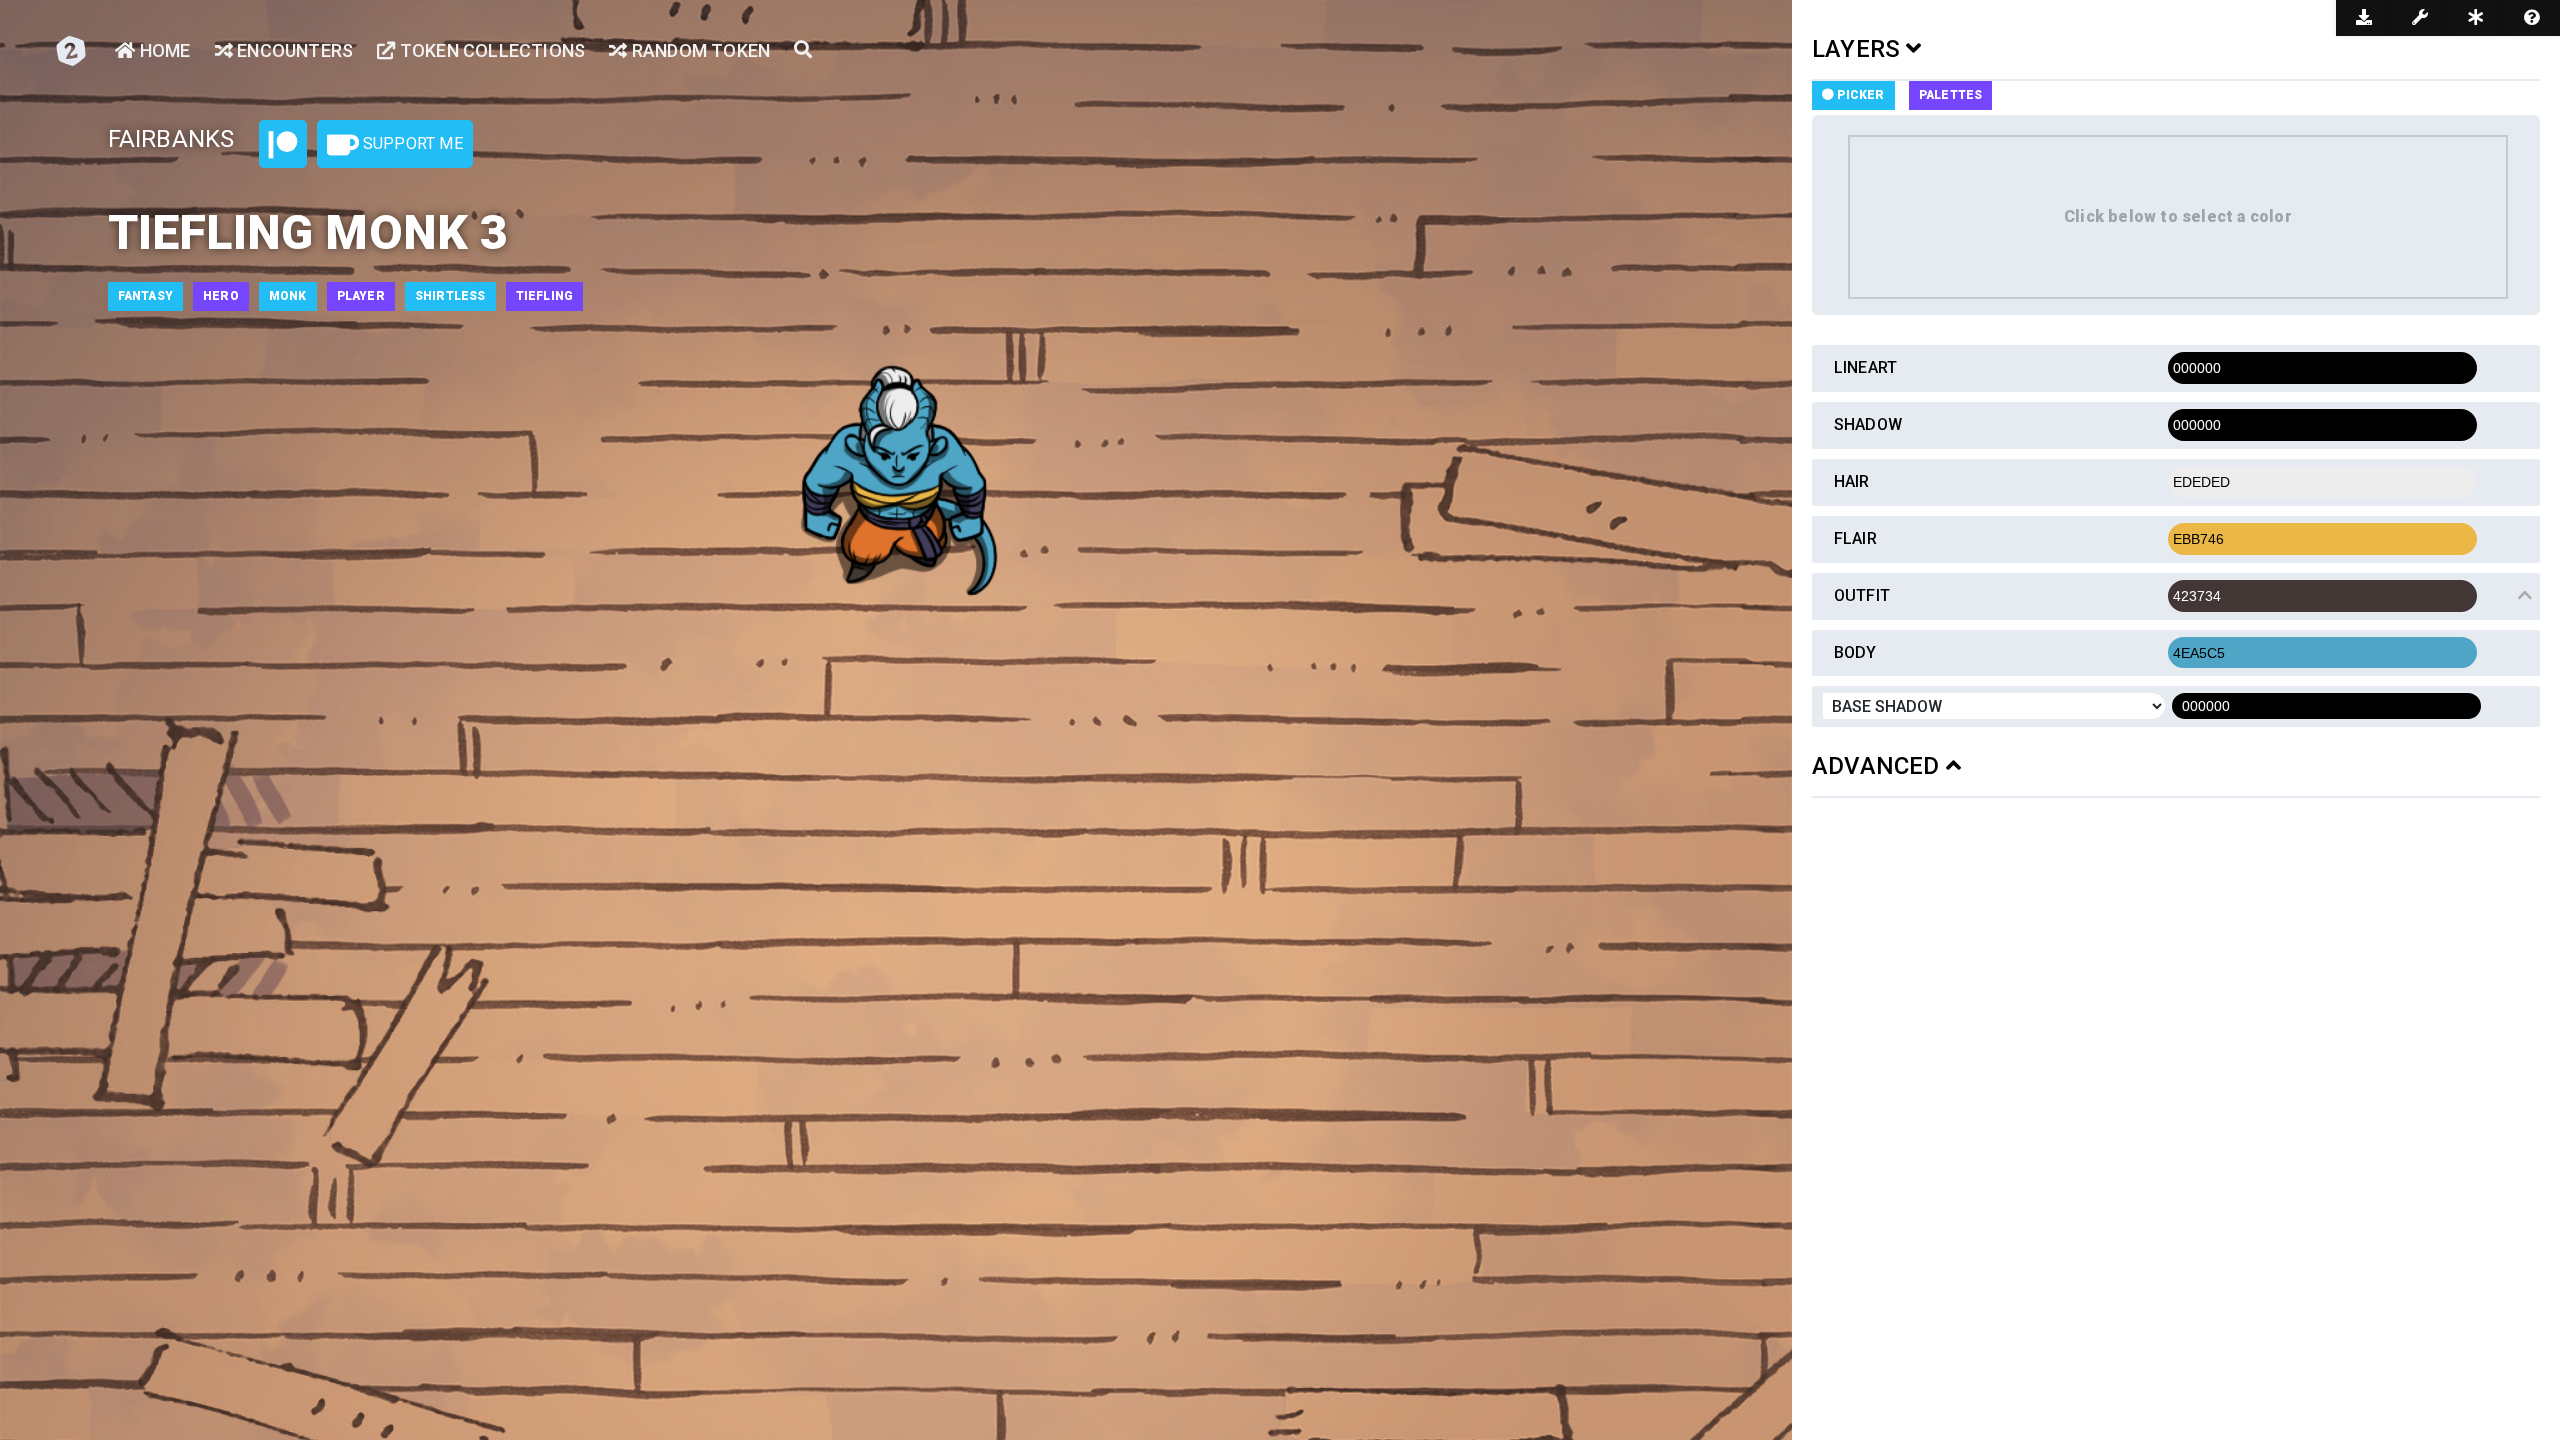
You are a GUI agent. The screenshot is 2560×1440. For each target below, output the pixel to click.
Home (163, 50)
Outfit (1862, 595)
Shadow (1868, 424)
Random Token (699, 50)
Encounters (293, 50)
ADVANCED (1879, 766)
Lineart (1865, 367)
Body (1855, 652)
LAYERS (1859, 49)
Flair (1855, 538)
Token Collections (490, 50)
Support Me (411, 143)
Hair (1852, 481)
